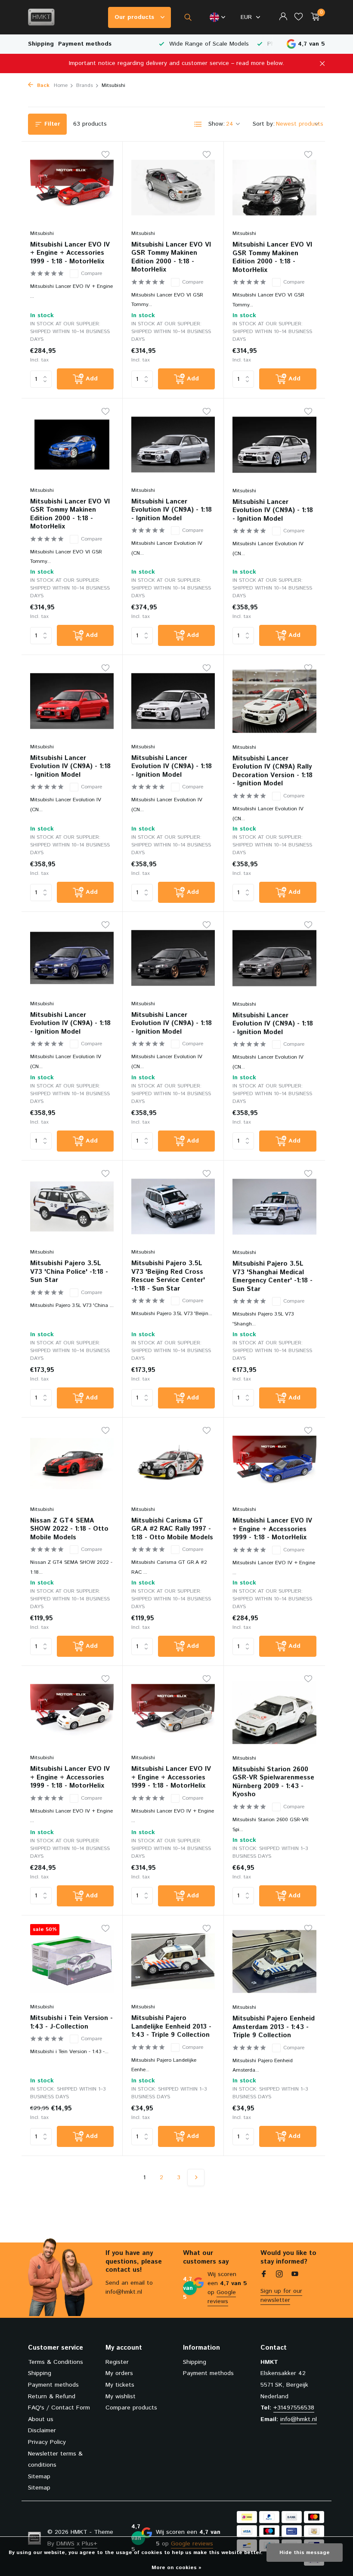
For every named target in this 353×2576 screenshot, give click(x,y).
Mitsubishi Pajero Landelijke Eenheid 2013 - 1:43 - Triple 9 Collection (171, 2027)
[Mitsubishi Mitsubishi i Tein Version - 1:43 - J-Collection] (72, 1961)
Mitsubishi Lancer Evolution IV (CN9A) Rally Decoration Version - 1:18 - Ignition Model (272, 771)
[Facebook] (264, 2275)
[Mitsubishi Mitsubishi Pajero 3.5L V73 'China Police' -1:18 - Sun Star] (72, 1207)
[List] (198, 124)
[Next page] (196, 2178)
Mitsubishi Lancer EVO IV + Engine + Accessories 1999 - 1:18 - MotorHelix (70, 253)
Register (117, 2362)
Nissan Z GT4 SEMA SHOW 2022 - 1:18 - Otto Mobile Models (69, 1529)
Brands (85, 85)
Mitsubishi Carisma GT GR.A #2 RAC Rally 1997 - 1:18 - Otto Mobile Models (172, 1529)
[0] (313, 17)
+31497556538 (294, 2408)
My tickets (120, 2385)
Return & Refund (52, 2397)
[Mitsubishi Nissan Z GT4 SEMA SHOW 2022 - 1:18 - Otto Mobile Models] (72, 1464)
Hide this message (305, 2553)
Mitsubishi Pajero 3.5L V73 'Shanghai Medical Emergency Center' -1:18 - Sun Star (272, 1276)
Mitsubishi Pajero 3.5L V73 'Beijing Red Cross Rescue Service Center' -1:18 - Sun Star (168, 1276)
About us (41, 2419)
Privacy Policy (47, 2442)
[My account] (283, 17)
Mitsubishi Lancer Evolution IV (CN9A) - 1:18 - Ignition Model (172, 510)
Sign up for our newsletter (281, 2296)
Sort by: (264, 124)
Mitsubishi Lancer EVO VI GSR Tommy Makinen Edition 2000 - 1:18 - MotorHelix (171, 257)
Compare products (131, 2408)
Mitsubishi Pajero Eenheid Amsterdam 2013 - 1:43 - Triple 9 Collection (274, 2027)
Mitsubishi (42, 233)
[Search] (188, 17)
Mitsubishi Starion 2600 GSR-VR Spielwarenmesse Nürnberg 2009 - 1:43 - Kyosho (273, 1782)
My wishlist (121, 2397)
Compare (91, 273)
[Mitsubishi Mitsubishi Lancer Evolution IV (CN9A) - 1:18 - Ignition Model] (173, 445)
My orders (119, 2373)
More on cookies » (176, 2568)
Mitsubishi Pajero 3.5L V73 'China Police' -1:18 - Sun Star (69, 1272)
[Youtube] (295, 2275)
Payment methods (85, 44)
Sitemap (39, 2477)
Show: (217, 124)
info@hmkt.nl (299, 2419)
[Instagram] (279, 2275)
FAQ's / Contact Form (59, 2408)
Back (42, 85)
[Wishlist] (299, 17)
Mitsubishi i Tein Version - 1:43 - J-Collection (71, 2022)
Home (61, 85)
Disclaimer (42, 2431)
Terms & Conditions (56, 2362)
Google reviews (222, 2297)
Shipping (41, 44)
